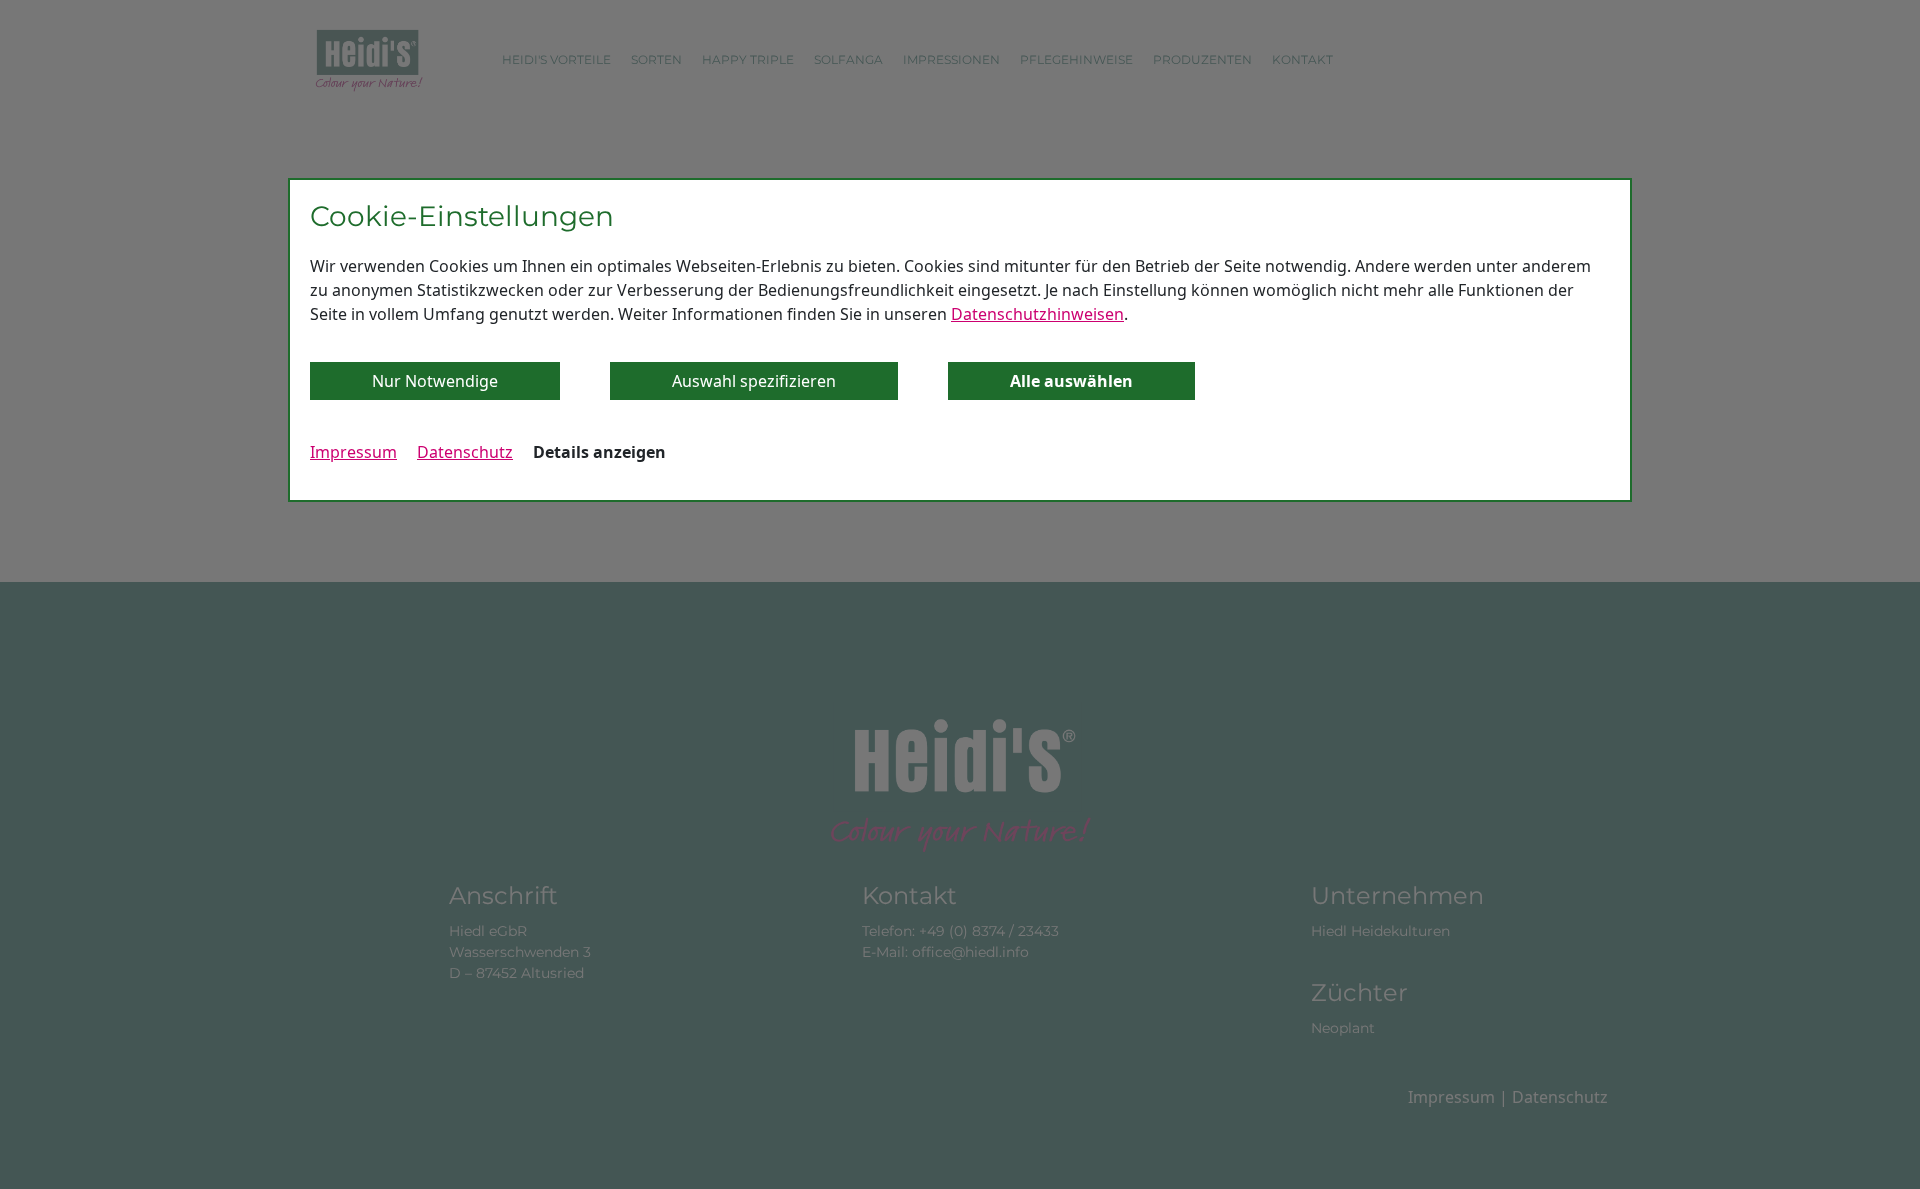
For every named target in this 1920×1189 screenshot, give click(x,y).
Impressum (353, 452)
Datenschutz (465, 452)
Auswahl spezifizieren (754, 381)
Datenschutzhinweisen (1037, 314)
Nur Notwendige (435, 381)
